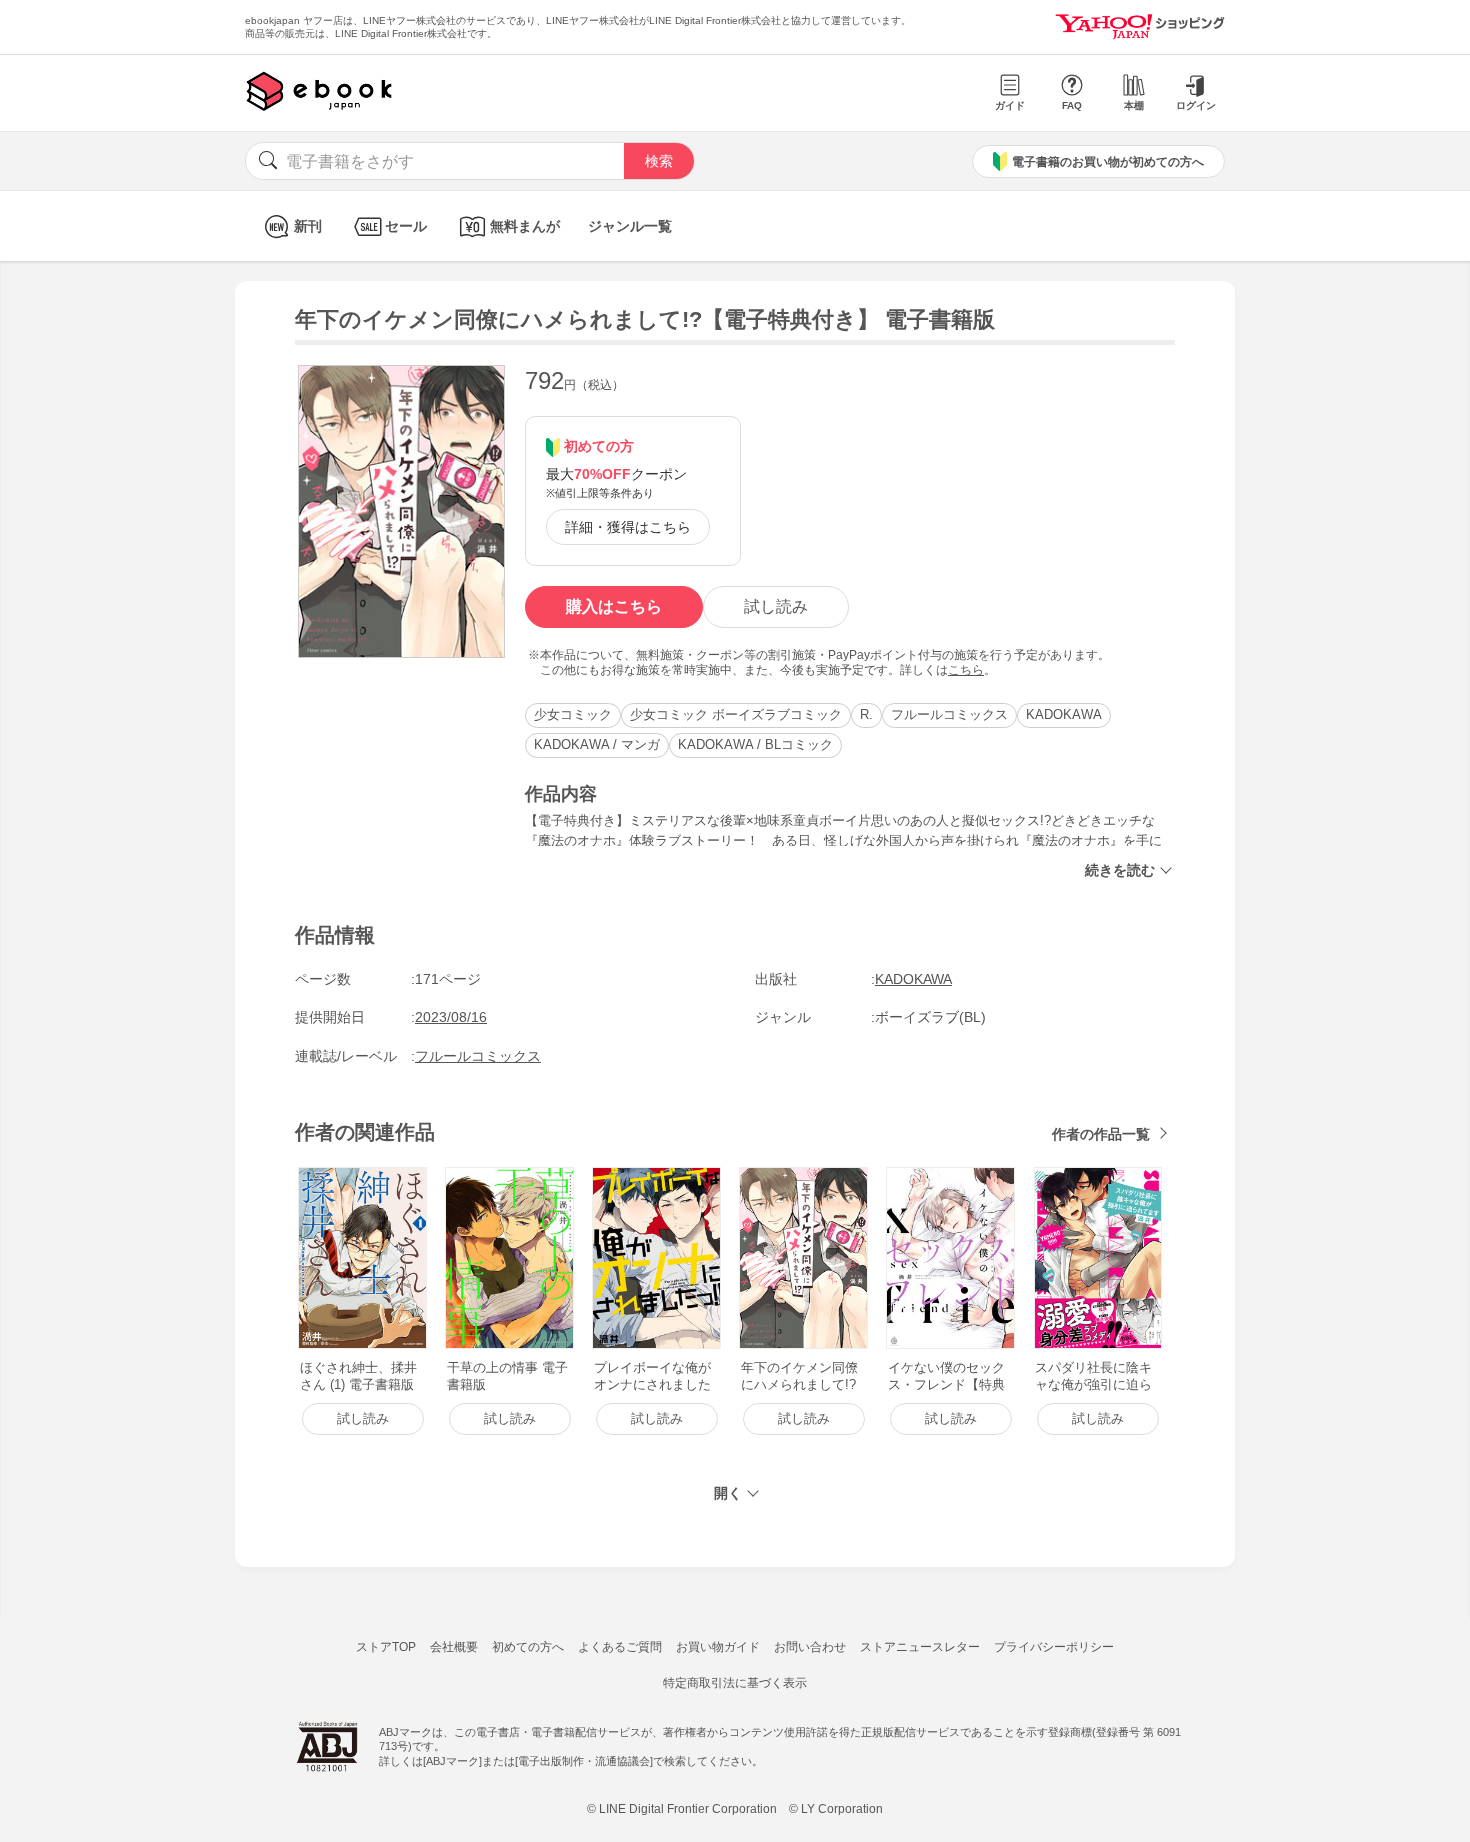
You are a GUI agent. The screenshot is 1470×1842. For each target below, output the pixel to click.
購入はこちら (614, 606)
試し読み (776, 606)
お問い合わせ (810, 1647)
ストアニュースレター (920, 1647)
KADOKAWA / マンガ (597, 744)
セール (406, 226)
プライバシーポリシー (1054, 1647)
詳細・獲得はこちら (628, 527)
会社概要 (454, 1647)
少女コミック (573, 714)
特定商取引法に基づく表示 (735, 1683)
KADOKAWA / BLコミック (755, 744)
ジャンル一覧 (630, 226)
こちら (966, 670)
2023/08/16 (451, 1017)
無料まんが (525, 226)
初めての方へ (528, 1647)
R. (866, 714)
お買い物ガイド (718, 1647)
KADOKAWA (1064, 714)
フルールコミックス (949, 714)
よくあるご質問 (620, 1647)
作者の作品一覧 (1101, 1134)
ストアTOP (386, 1647)
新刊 (308, 226)
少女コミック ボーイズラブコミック (736, 714)
